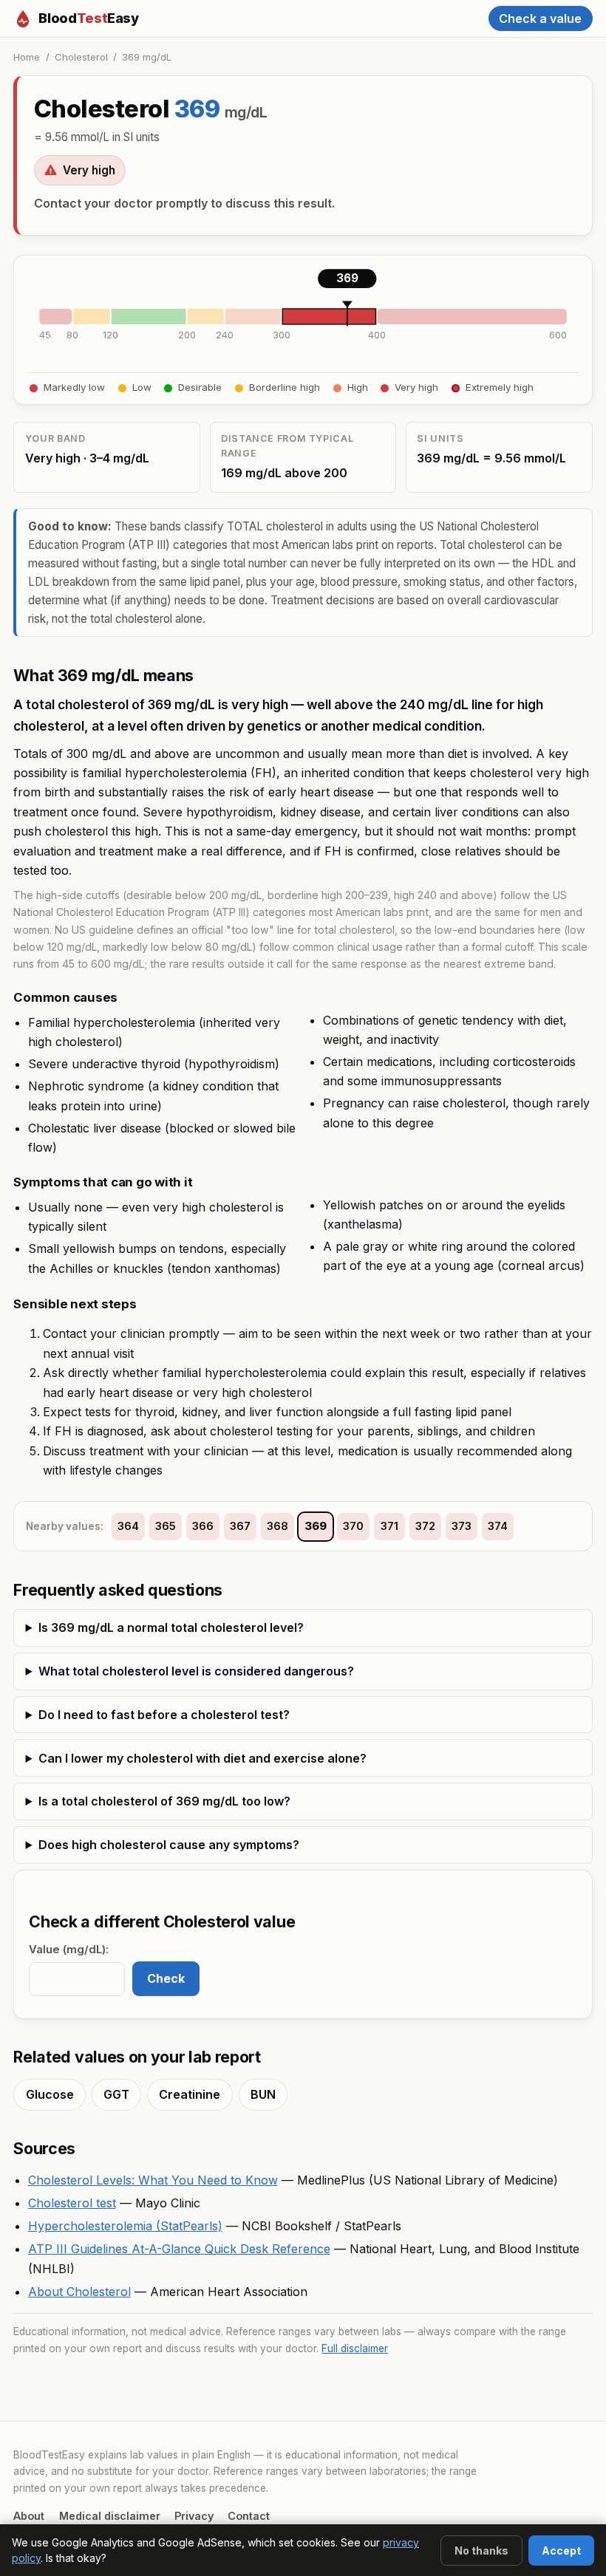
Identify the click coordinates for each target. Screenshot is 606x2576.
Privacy (194, 2516)
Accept (561, 2551)
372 (425, 1526)
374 (498, 1526)
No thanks (481, 2551)
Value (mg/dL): (69, 1950)
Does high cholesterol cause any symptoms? (169, 1845)
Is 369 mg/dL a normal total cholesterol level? (171, 1627)
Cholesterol (81, 57)
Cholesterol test (72, 2203)
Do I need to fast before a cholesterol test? (164, 1715)
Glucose (50, 2094)
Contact (249, 2516)
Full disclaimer (355, 2348)
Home (27, 57)
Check (166, 1978)
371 (389, 1526)
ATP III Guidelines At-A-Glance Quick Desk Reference (179, 2249)
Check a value (540, 18)
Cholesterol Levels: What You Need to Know (153, 2180)
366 (203, 1526)
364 (128, 1526)
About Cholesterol (79, 2292)
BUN (263, 2094)
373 (462, 1526)
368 (278, 1526)
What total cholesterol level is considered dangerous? (196, 1671)
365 (166, 1526)
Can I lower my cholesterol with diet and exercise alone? (202, 1758)
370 (353, 1526)
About (29, 2516)
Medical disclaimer (110, 2516)
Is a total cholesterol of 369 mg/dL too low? (164, 1801)
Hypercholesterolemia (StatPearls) (125, 2226)
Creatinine (190, 2094)
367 (240, 1526)
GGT (116, 2094)
